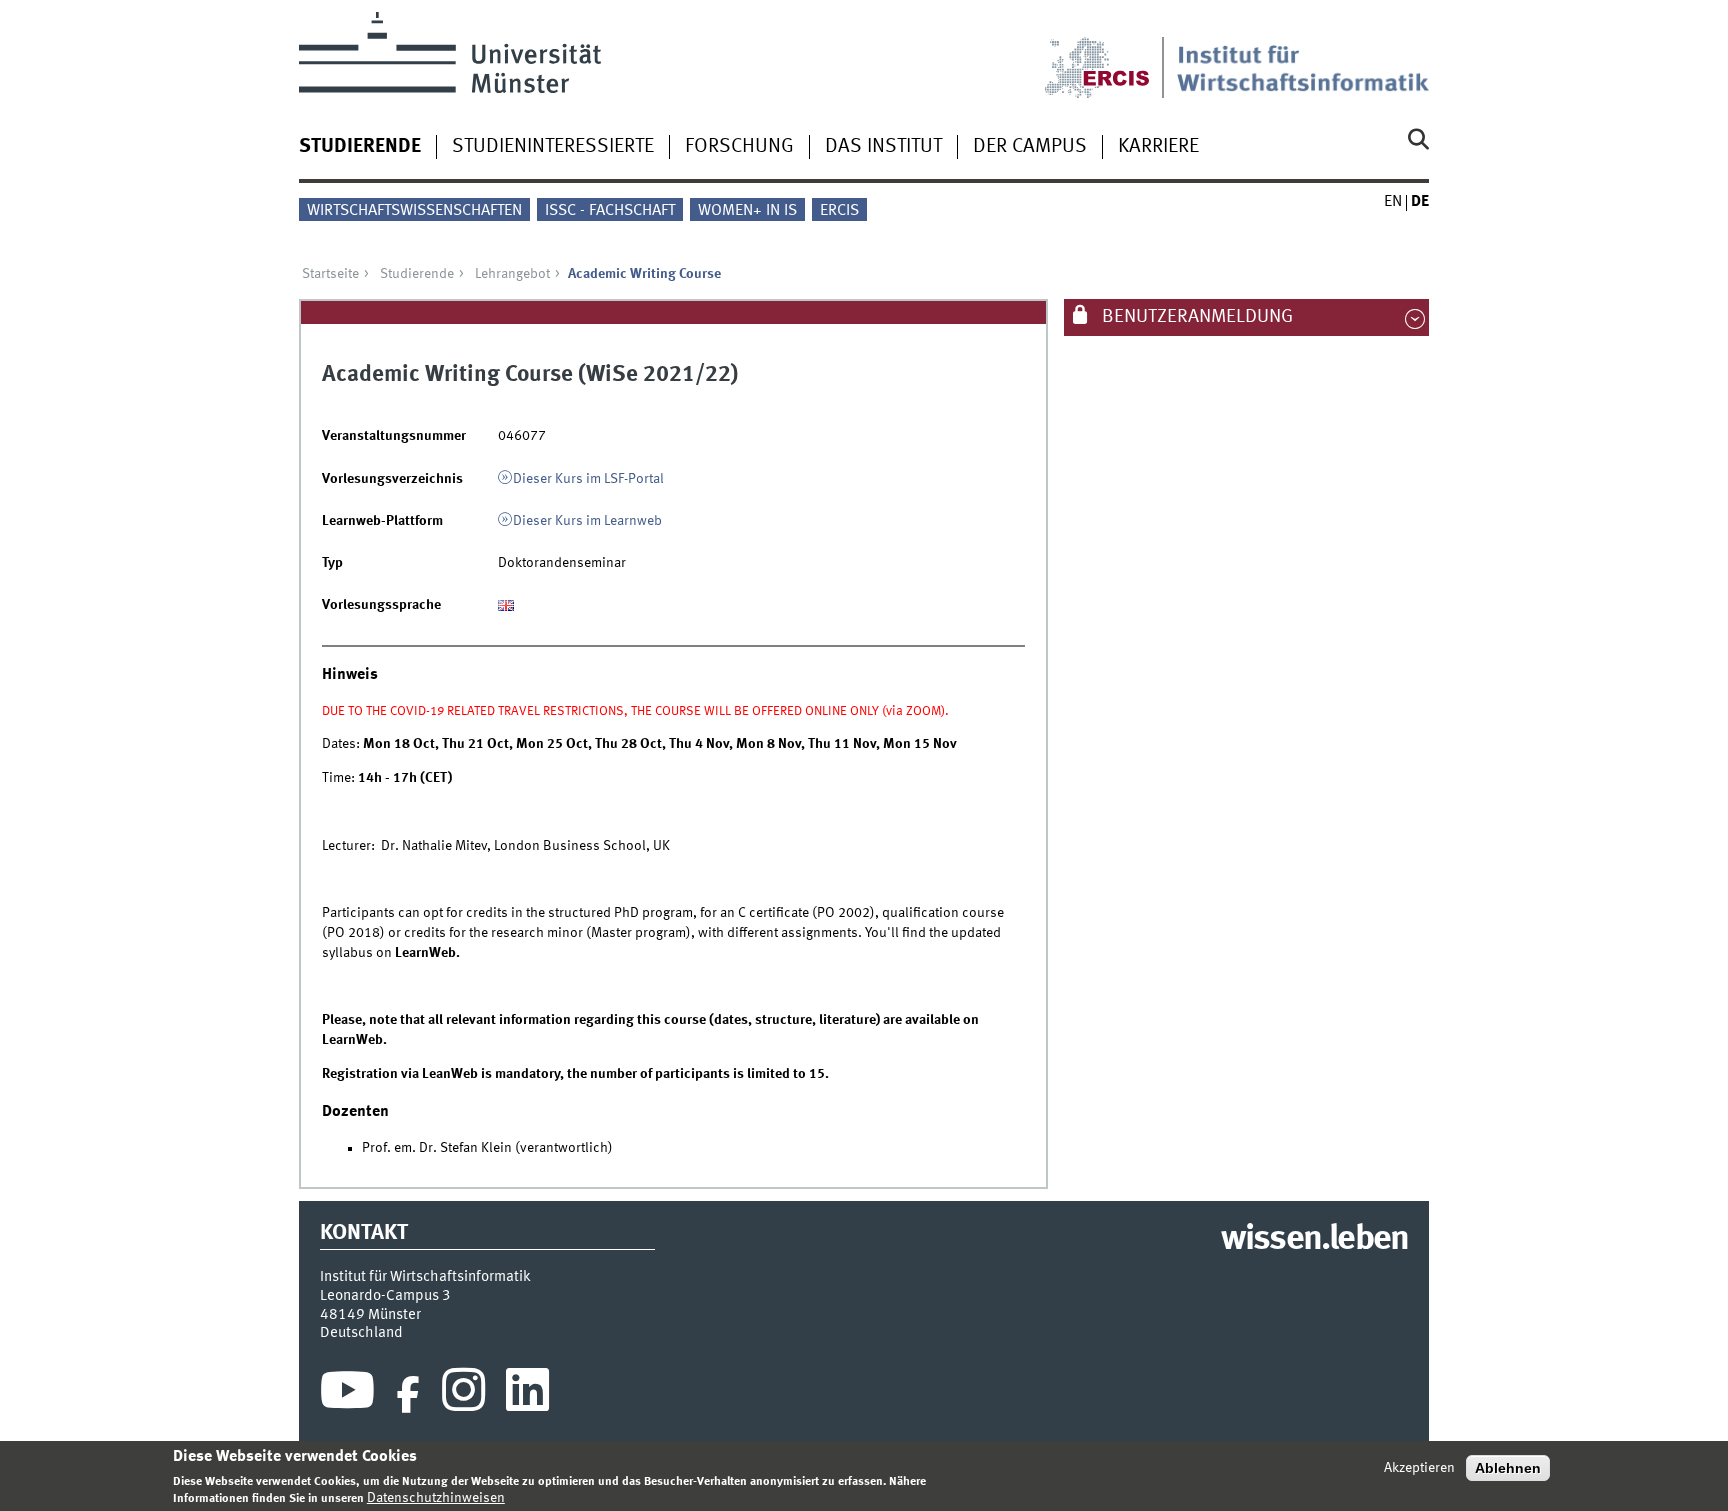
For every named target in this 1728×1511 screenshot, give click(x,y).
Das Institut (883, 147)
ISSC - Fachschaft (610, 211)
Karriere (1158, 147)
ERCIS (839, 211)
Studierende (360, 147)
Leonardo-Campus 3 (385, 1296)
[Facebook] (408, 1395)
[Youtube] (347, 1395)
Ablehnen (1508, 1468)
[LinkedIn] (527, 1395)
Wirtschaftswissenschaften (414, 211)
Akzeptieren (1419, 1468)
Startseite (330, 274)
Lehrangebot (512, 274)
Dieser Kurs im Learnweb (587, 521)
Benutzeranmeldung (1195, 317)
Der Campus (1030, 147)
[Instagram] (463, 1395)
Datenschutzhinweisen (436, 1498)
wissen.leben (1314, 1240)
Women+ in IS (747, 211)
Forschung (739, 147)
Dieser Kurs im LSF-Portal (588, 479)
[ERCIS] (1111, 55)
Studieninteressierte (553, 147)
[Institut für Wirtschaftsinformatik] (1303, 55)
